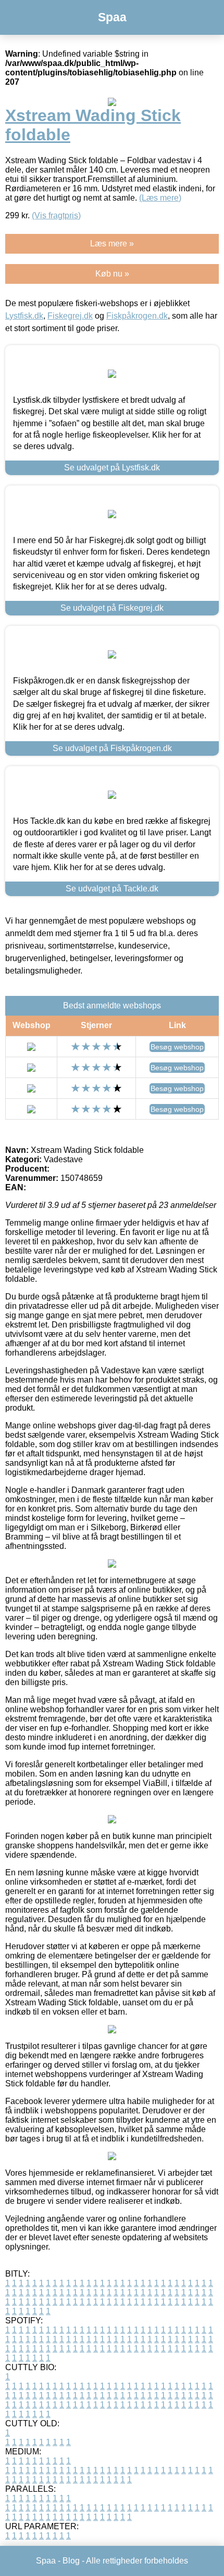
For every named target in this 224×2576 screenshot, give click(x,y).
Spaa (112, 17)
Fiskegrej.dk (70, 316)
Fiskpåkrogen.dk (137, 316)
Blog (71, 2561)
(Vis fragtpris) (56, 215)
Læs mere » (112, 244)
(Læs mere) (160, 198)
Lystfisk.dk (24, 316)
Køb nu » (112, 274)
